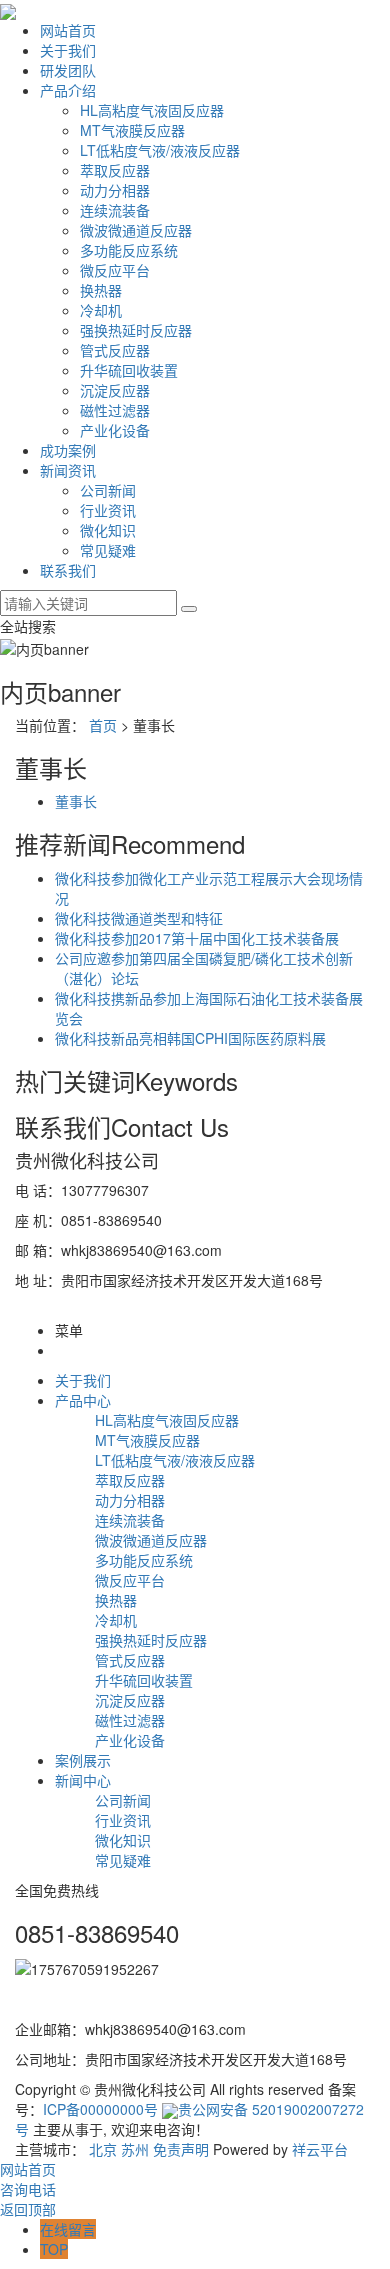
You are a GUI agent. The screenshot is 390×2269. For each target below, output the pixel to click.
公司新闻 (108, 490)
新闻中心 (83, 1780)
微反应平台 (115, 270)
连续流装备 (115, 210)
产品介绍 (68, 90)
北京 (103, 2149)
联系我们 (68, 570)
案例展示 (83, 1760)
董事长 (76, 801)
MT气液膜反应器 (132, 130)
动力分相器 (115, 190)
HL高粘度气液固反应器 (152, 110)
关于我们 (68, 50)
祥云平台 (320, 2149)
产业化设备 (115, 430)
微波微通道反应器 (136, 230)
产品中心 (83, 1400)
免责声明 (181, 2149)
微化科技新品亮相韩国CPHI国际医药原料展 (190, 1038)
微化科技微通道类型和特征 (139, 918)
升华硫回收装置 (129, 370)
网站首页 (68, 30)
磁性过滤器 (115, 410)
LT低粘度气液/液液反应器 (160, 150)
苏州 (135, 2149)
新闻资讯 (68, 470)
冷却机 (101, 310)
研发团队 (68, 70)
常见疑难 (108, 550)
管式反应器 (115, 350)
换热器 (101, 290)
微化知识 (108, 530)
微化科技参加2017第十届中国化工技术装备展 (197, 938)
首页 (103, 725)
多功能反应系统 (129, 250)
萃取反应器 (115, 170)
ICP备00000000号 (100, 2109)
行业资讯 (108, 510)
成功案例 (68, 450)
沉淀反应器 (115, 390)
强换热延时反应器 (136, 330)
